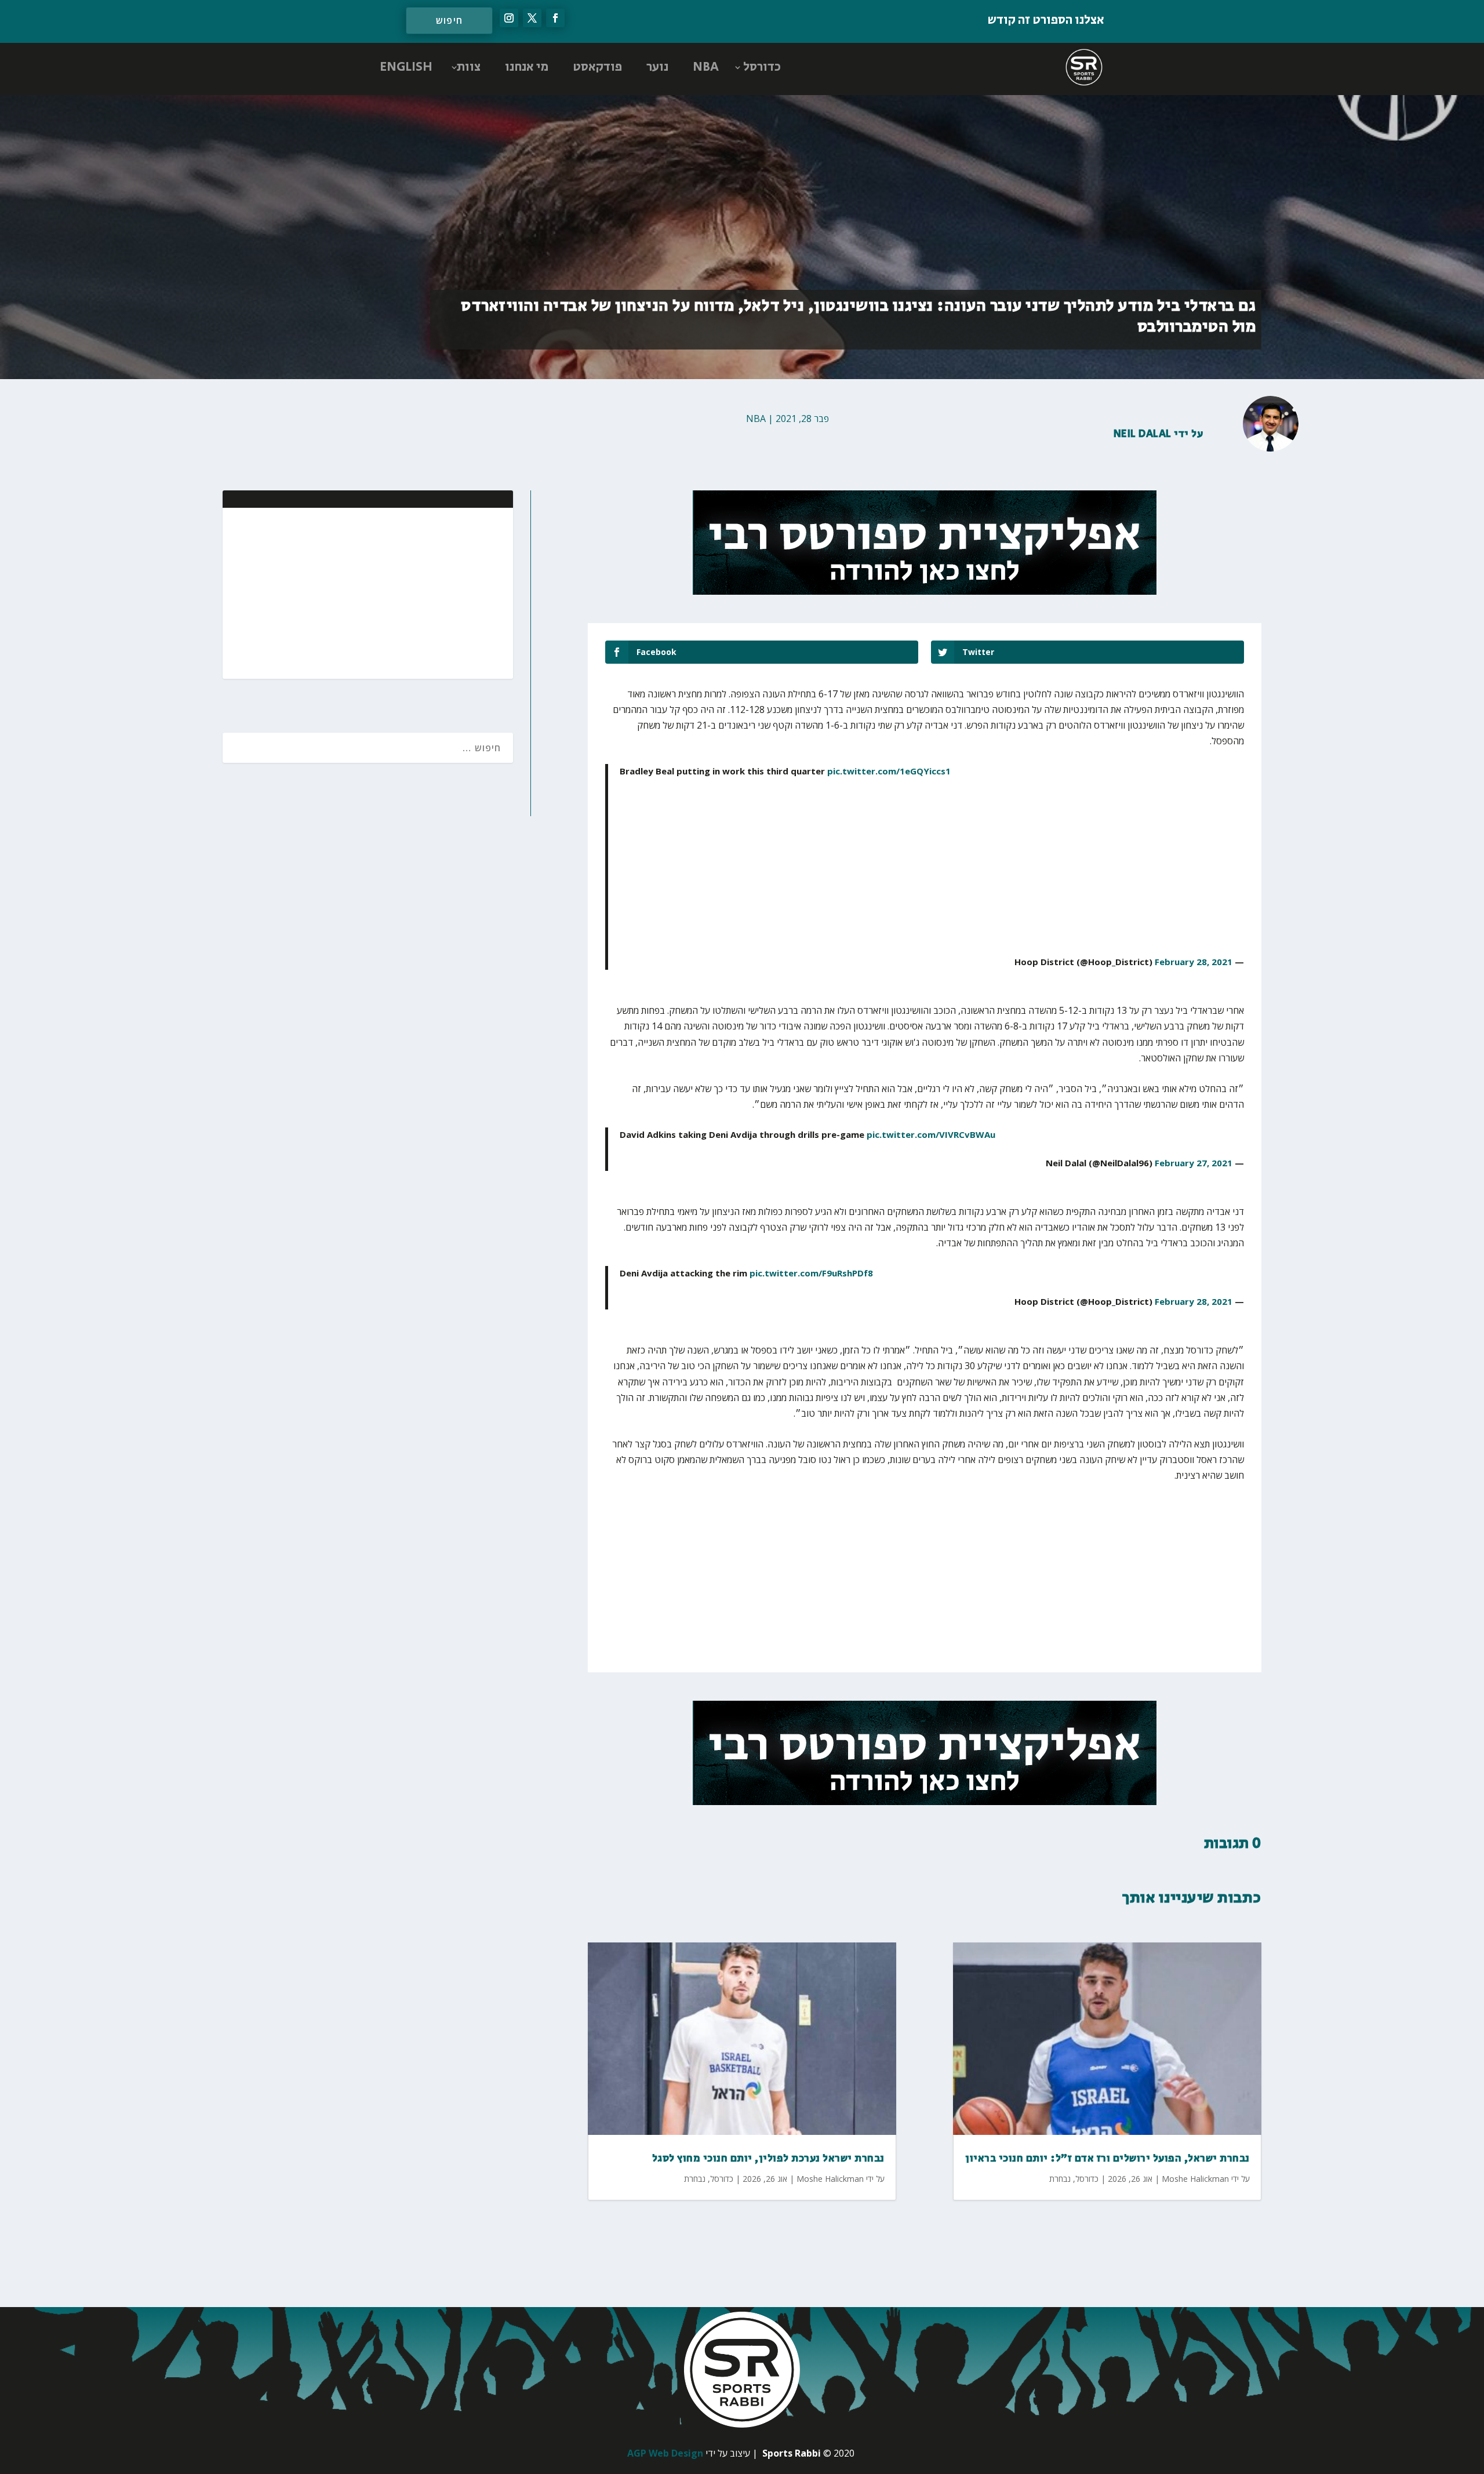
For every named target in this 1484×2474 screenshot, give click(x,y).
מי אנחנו (527, 67)
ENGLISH (406, 67)
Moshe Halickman (830, 2179)
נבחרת (695, 2179)
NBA (706, 67)
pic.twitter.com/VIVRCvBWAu (931, 1134)
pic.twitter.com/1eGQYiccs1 (889, 771)
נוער (657, 67)
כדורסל (762, 67)
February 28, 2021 (1194, 962)
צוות (469, 67)
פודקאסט (597, 67)
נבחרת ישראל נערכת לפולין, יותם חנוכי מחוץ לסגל (768, 2159)
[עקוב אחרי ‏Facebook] (555, 18)
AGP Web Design (665, 2453)
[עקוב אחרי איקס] (532, 18)
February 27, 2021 (1194, 1163)
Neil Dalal (1143, 434)
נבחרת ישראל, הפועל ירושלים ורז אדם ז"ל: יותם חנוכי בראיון (1107, 2159)
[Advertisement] (429, 592)
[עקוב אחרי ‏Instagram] (509, 18)
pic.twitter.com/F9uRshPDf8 (811, 1273)
